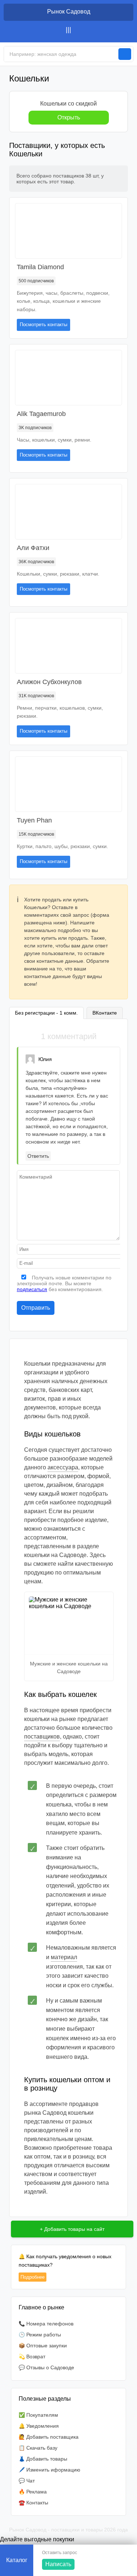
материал (64, 1957)
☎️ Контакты (33, 2503)
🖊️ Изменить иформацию (50, 2470)
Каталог (17, 2560)
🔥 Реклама (33, 2492)
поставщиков (42, 1737)
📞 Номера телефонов (46, 2324)
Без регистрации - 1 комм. (46, 1013)
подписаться (32, 1289)
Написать (58, 2564)
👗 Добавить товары (43, 2459)
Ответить (38, 1156)
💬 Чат (27, 2481)
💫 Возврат (32, 2356)
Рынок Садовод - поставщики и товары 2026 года (68, 2530)
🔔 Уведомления (39, 2426)
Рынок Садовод (69, 12)
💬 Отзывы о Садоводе (46, 2367)
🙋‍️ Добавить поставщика (49, 2437)
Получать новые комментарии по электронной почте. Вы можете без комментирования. (64, 1283)
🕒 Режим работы (40, 2335)
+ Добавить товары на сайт (72, 2229)
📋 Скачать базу (38, 2448)
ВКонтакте (105, 1013)
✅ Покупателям (38, 2415)
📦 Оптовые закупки (43, 2346)
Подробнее (33, 2277)
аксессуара (63, 1467)
